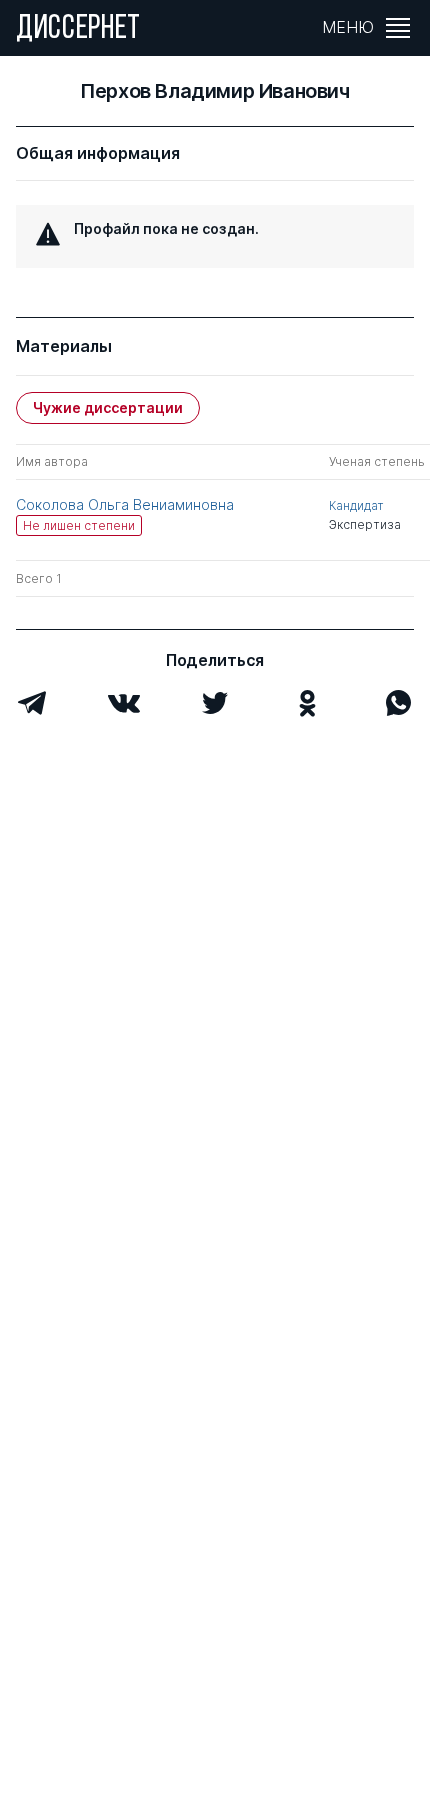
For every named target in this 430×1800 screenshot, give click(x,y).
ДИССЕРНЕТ (78, 30)
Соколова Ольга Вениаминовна (125, 504)
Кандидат (356, 505)
